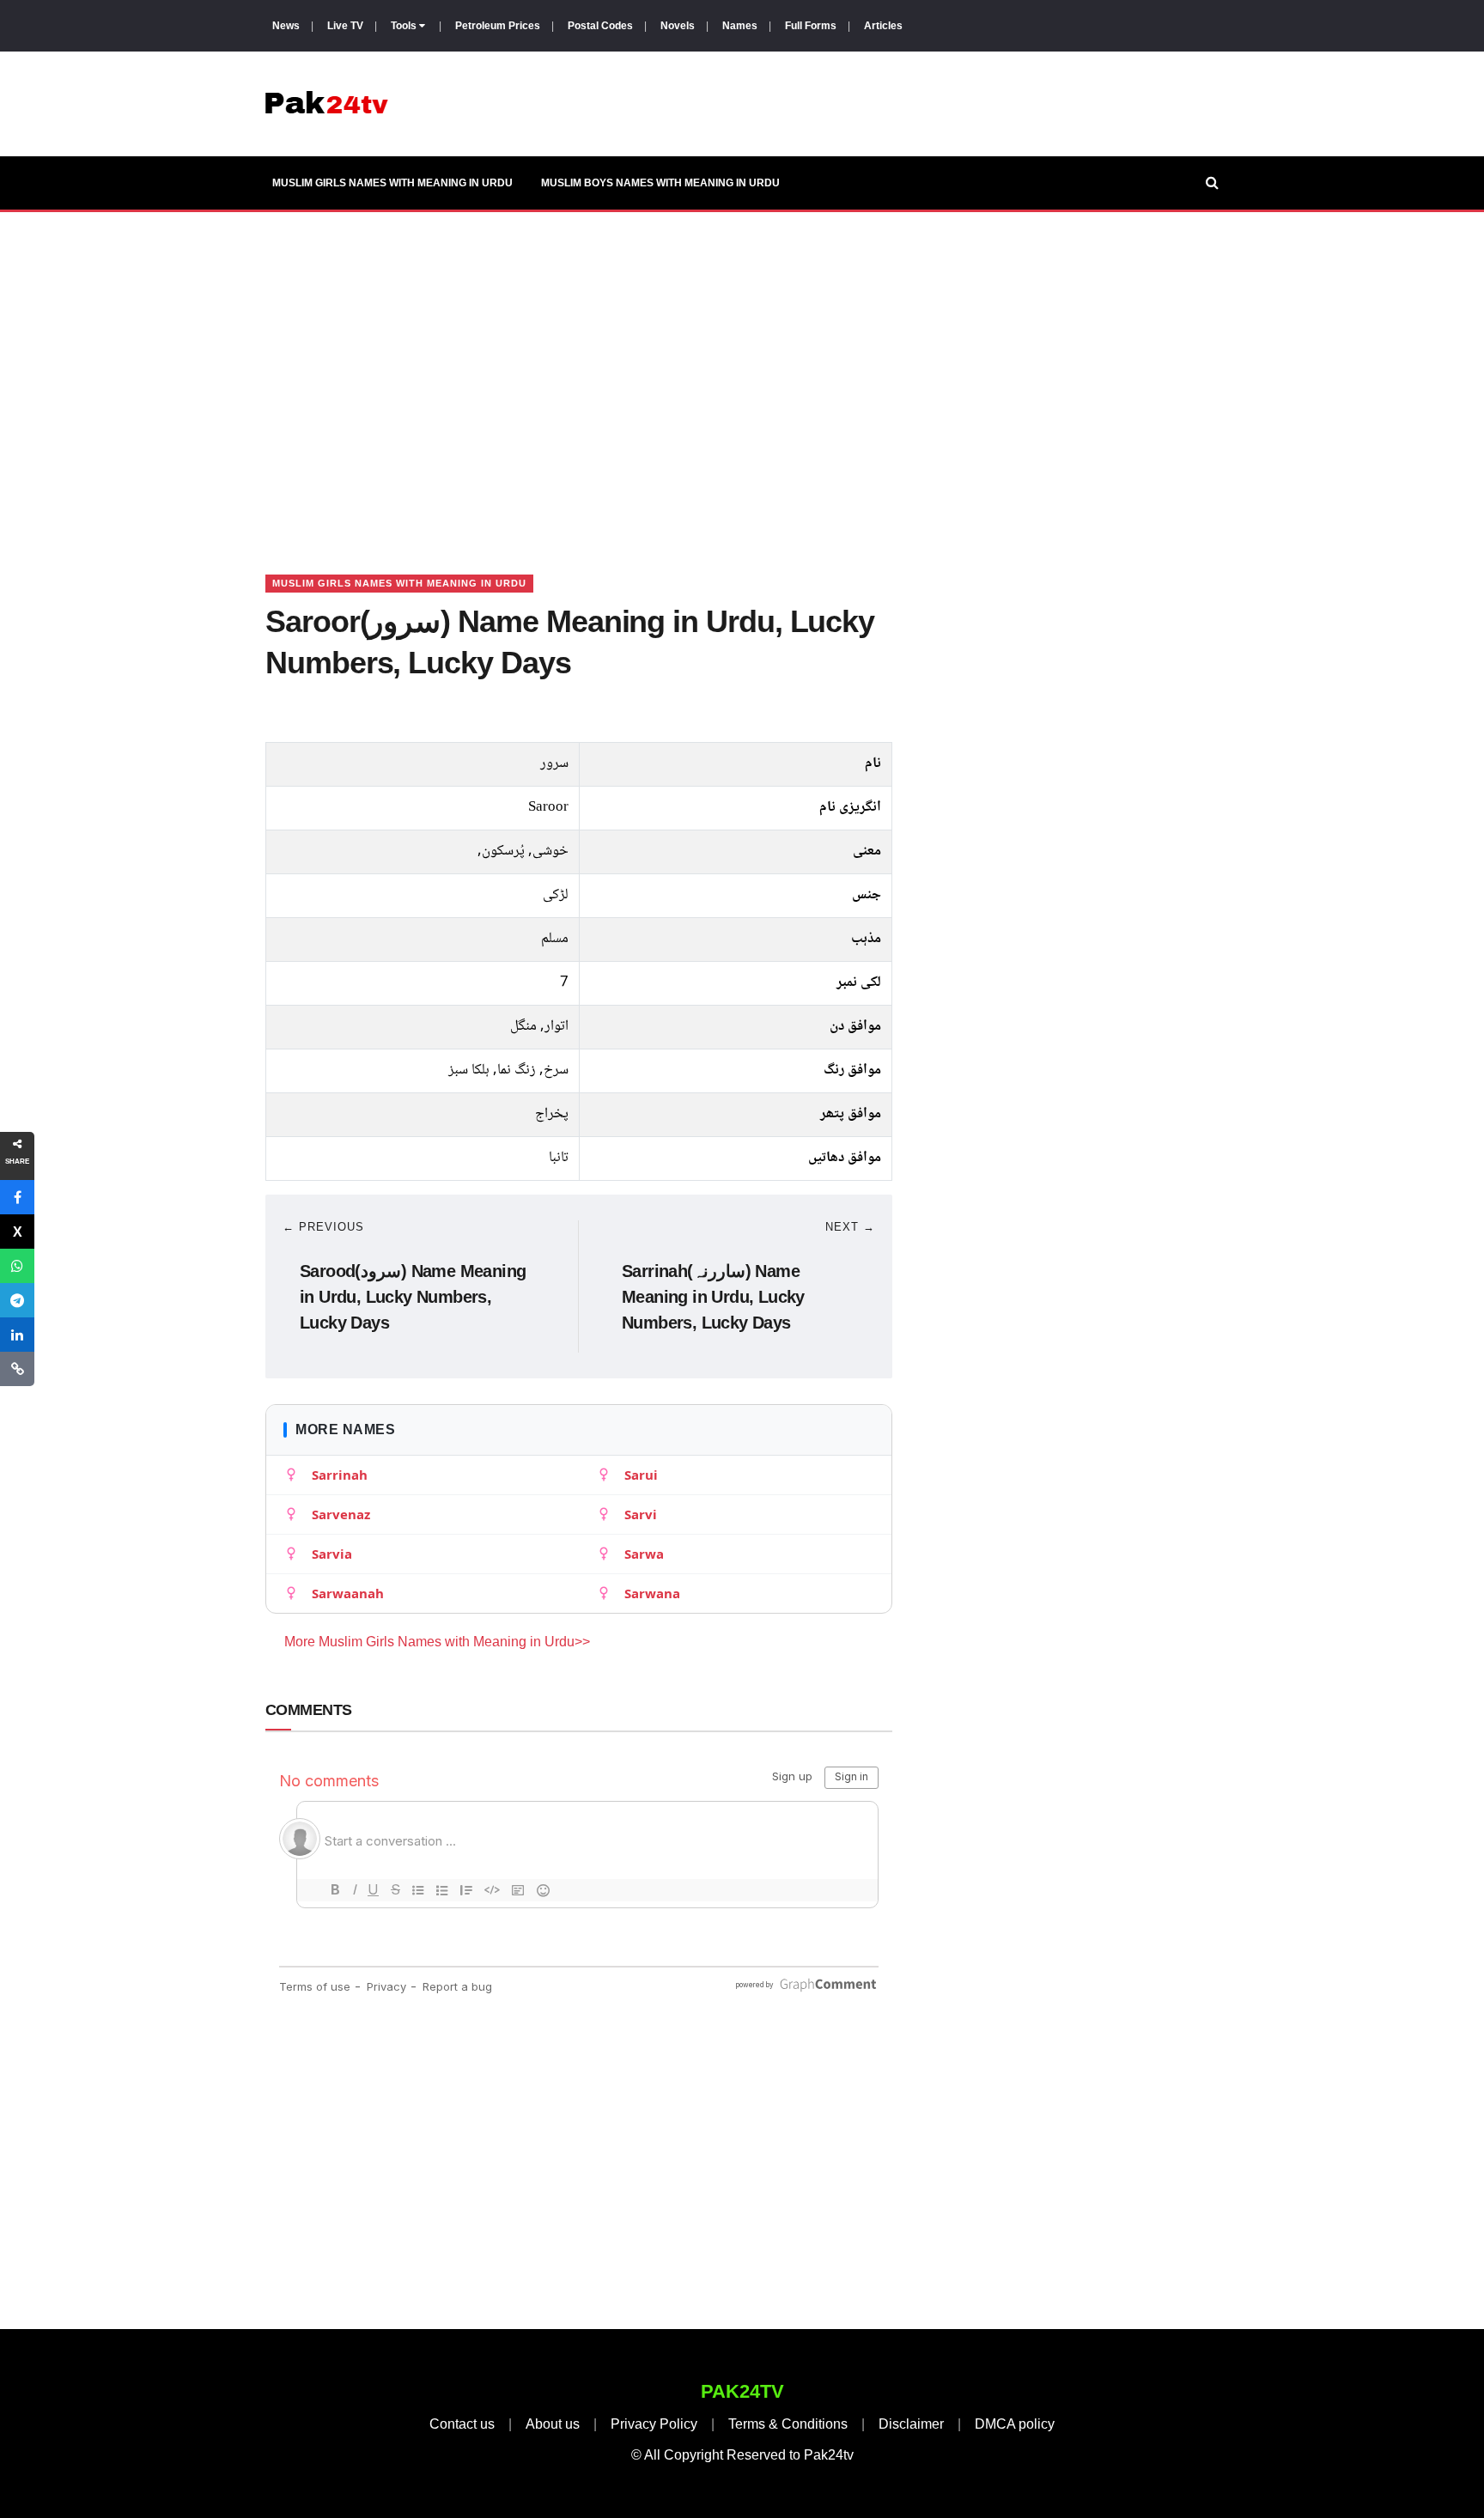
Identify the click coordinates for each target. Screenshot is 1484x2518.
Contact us (462, 2424)
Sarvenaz (341, 1514)
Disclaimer (911, 2424)
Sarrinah (340, 1475)
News (286, 26)
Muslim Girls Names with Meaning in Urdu (392, 183)
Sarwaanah (348, 1593)
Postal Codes (600, 26)
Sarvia (332, 1554)
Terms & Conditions (788, 2424)
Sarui (641, 1475)
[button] (17, 1197)
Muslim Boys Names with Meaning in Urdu (660, 183)
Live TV (345, 26)
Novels (678, 26)
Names (740, 26)
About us (553, 2424)
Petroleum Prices (498, 26)
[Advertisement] (742, 372)
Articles (883, 26)
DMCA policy (1015, 2424)
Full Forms (811, 26)
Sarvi (641, 1514)
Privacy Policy (654, 2424)
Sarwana (652, 1593)
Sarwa (644, 1554)
